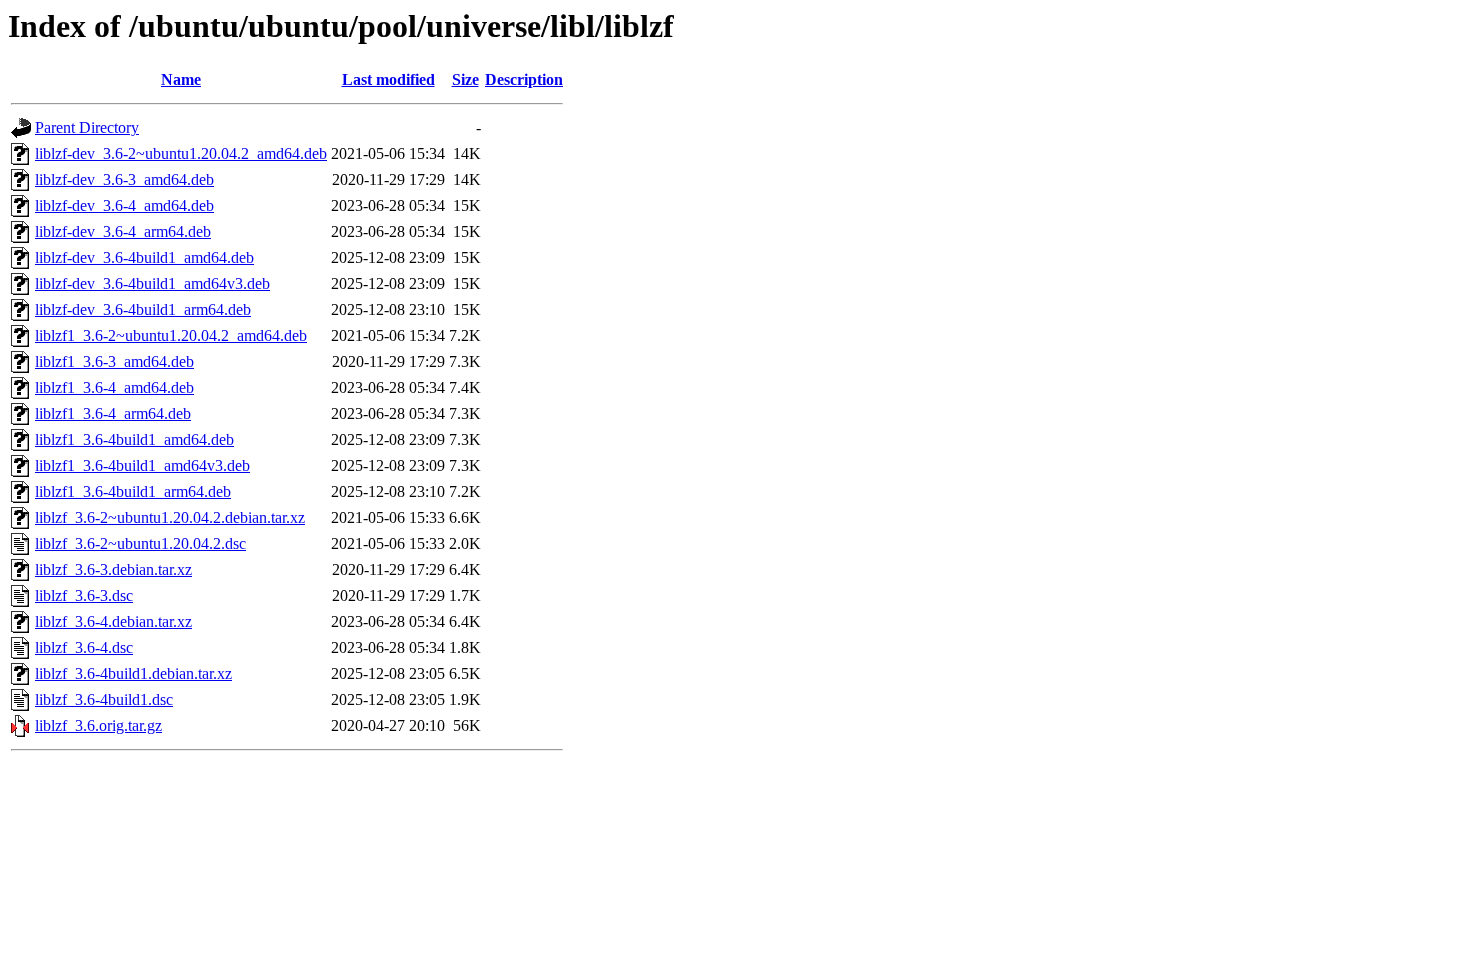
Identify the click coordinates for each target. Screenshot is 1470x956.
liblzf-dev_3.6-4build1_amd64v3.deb (152, 283)
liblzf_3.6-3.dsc (84, 595)
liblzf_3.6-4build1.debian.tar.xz (133, 673)
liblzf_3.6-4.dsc (84, 647)
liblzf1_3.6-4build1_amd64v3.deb (142, 465)
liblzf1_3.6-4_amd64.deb (114, 387)
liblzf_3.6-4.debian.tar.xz (113, 621)
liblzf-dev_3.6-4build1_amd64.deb (144, 257)
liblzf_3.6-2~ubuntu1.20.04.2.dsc (140, 543)
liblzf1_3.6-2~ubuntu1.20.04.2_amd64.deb (171, 335)
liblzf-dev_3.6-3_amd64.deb (124, 179)
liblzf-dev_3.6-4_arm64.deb (123, 231)
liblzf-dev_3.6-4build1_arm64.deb (143, 309)
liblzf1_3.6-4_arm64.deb (113, 413)
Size (465, 79)
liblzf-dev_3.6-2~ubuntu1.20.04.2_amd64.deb (181, 153)
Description (524, 79)
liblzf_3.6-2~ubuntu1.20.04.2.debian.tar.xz (170, 517)
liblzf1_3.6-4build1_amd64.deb (134, 439)
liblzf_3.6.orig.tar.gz (98, 725)
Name (181, 79)
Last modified (388, 79)
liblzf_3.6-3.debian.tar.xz (113, 569)
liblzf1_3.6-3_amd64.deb (114, 361)
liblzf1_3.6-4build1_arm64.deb (133, 491)
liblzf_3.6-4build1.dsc (104, 699)
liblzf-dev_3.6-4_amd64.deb (124, 205)
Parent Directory (87, 127)
